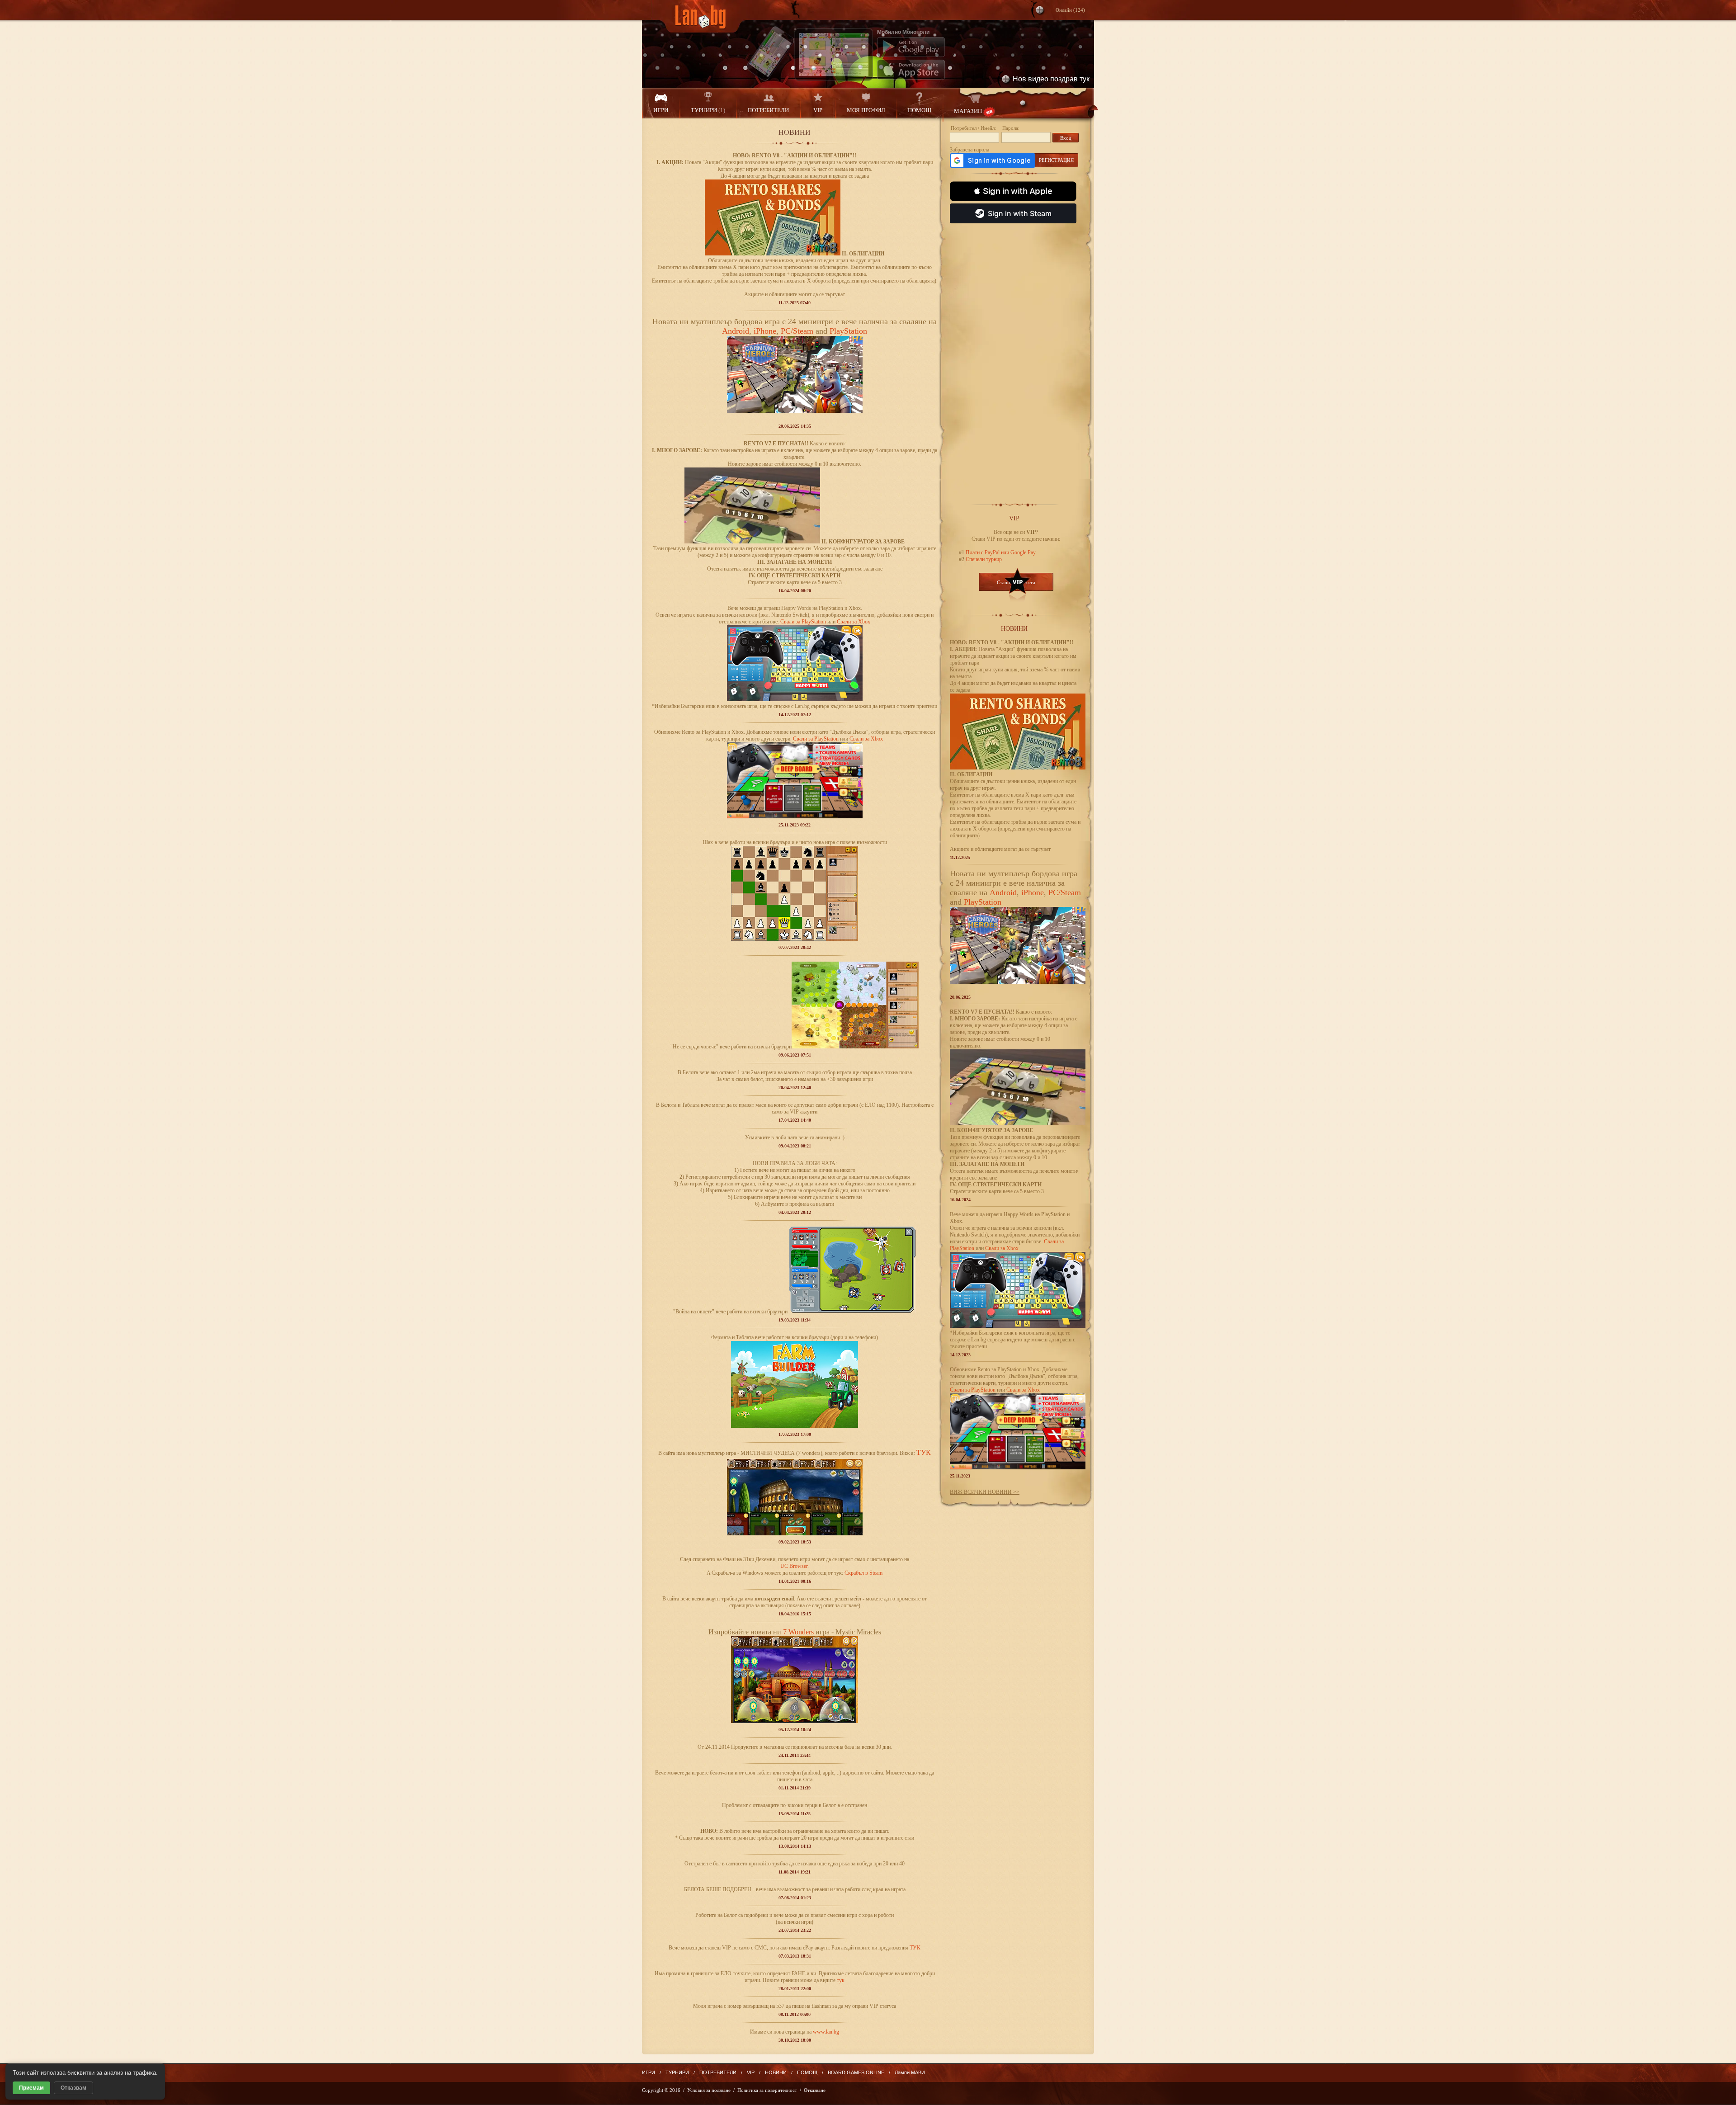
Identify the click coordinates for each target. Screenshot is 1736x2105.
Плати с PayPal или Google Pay (1000, 552)
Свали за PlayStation (803, 622)
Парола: (1011, 128)
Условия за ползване (709, 2090)
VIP (818, 110)
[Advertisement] (1016, 359)
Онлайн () (1070, 10)
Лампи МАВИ (910, 2072)
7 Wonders (798, 1632)
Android (736, 331)
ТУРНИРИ (708, 110)
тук (841, 1980)
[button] (1013, 191)
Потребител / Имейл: (973, 128)
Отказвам (73, 2088)
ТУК (915, 1948)
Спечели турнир (983, 559)
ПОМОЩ (920, 110)
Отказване (815, 2090)
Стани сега (1016, 582)
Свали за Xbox (854, 622)
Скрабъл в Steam (863, 1573)
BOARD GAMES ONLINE (856, 2072)
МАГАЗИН (968, 111)
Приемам (31, 2088)
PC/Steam (797, 331)
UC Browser (794, 1566)
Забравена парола (969, 150)
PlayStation (848, 331)
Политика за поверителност (767, 2090)
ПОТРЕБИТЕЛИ (768, 110)
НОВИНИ (776, 2072)
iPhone (765, 331)
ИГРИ (661, 110)
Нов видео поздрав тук (1051, 79)
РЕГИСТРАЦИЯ (1056, 160)
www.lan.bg (826, 2032)
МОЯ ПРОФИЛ (866, 110)
